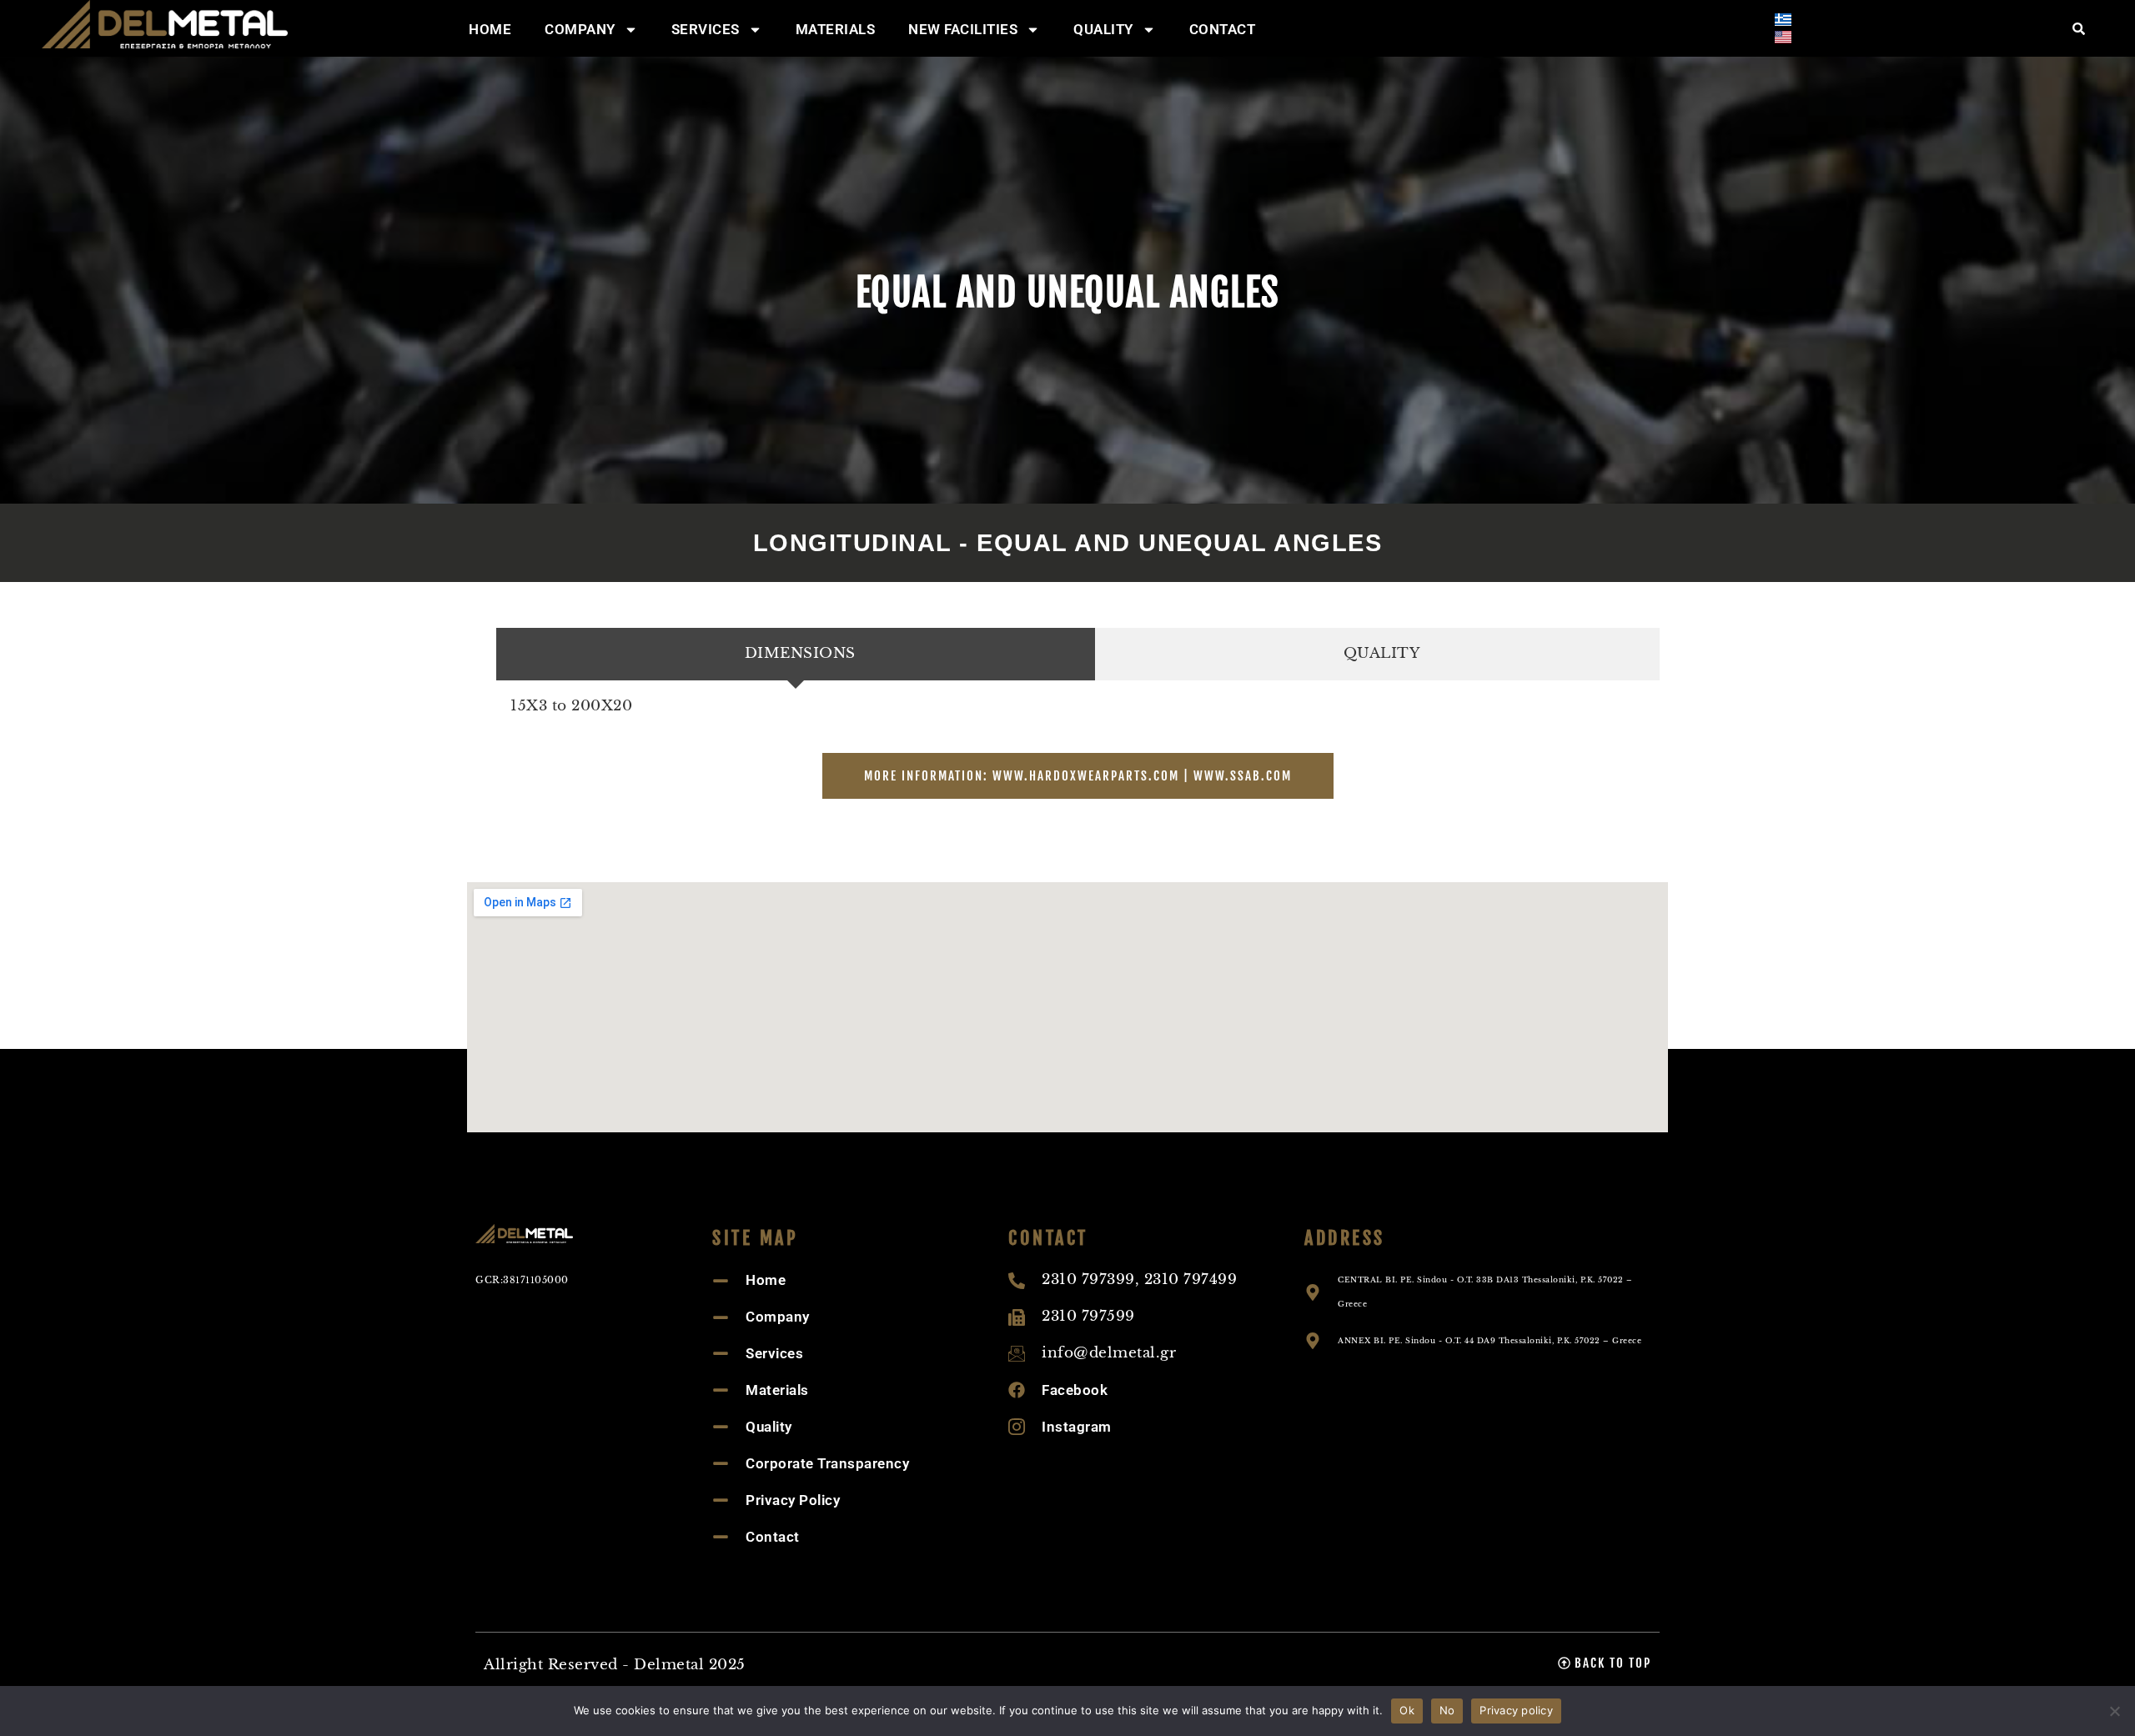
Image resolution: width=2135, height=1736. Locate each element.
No (1447, 1710)
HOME (490, 29)
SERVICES (706, 29)
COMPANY (580, 29)
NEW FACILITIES (963, 29)
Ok (1407, 1710)
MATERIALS (836, 29)
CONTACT (1223, 29)
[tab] (796, 654)
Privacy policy (1516, 1710)
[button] (1605, 1663)
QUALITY (1103, 29)
